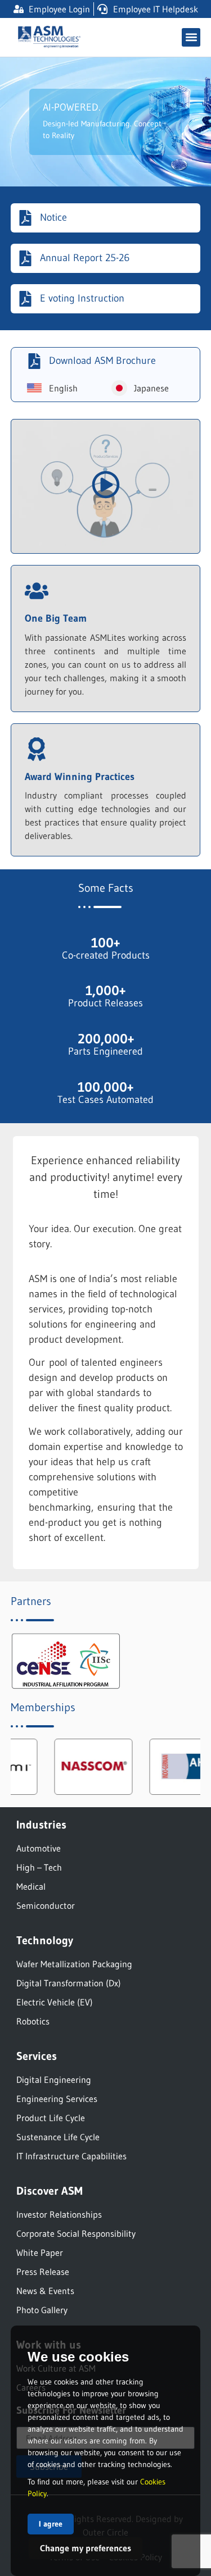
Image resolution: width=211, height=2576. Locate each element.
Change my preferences (86, 2548)
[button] (191, 37)
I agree (51, 2524)
